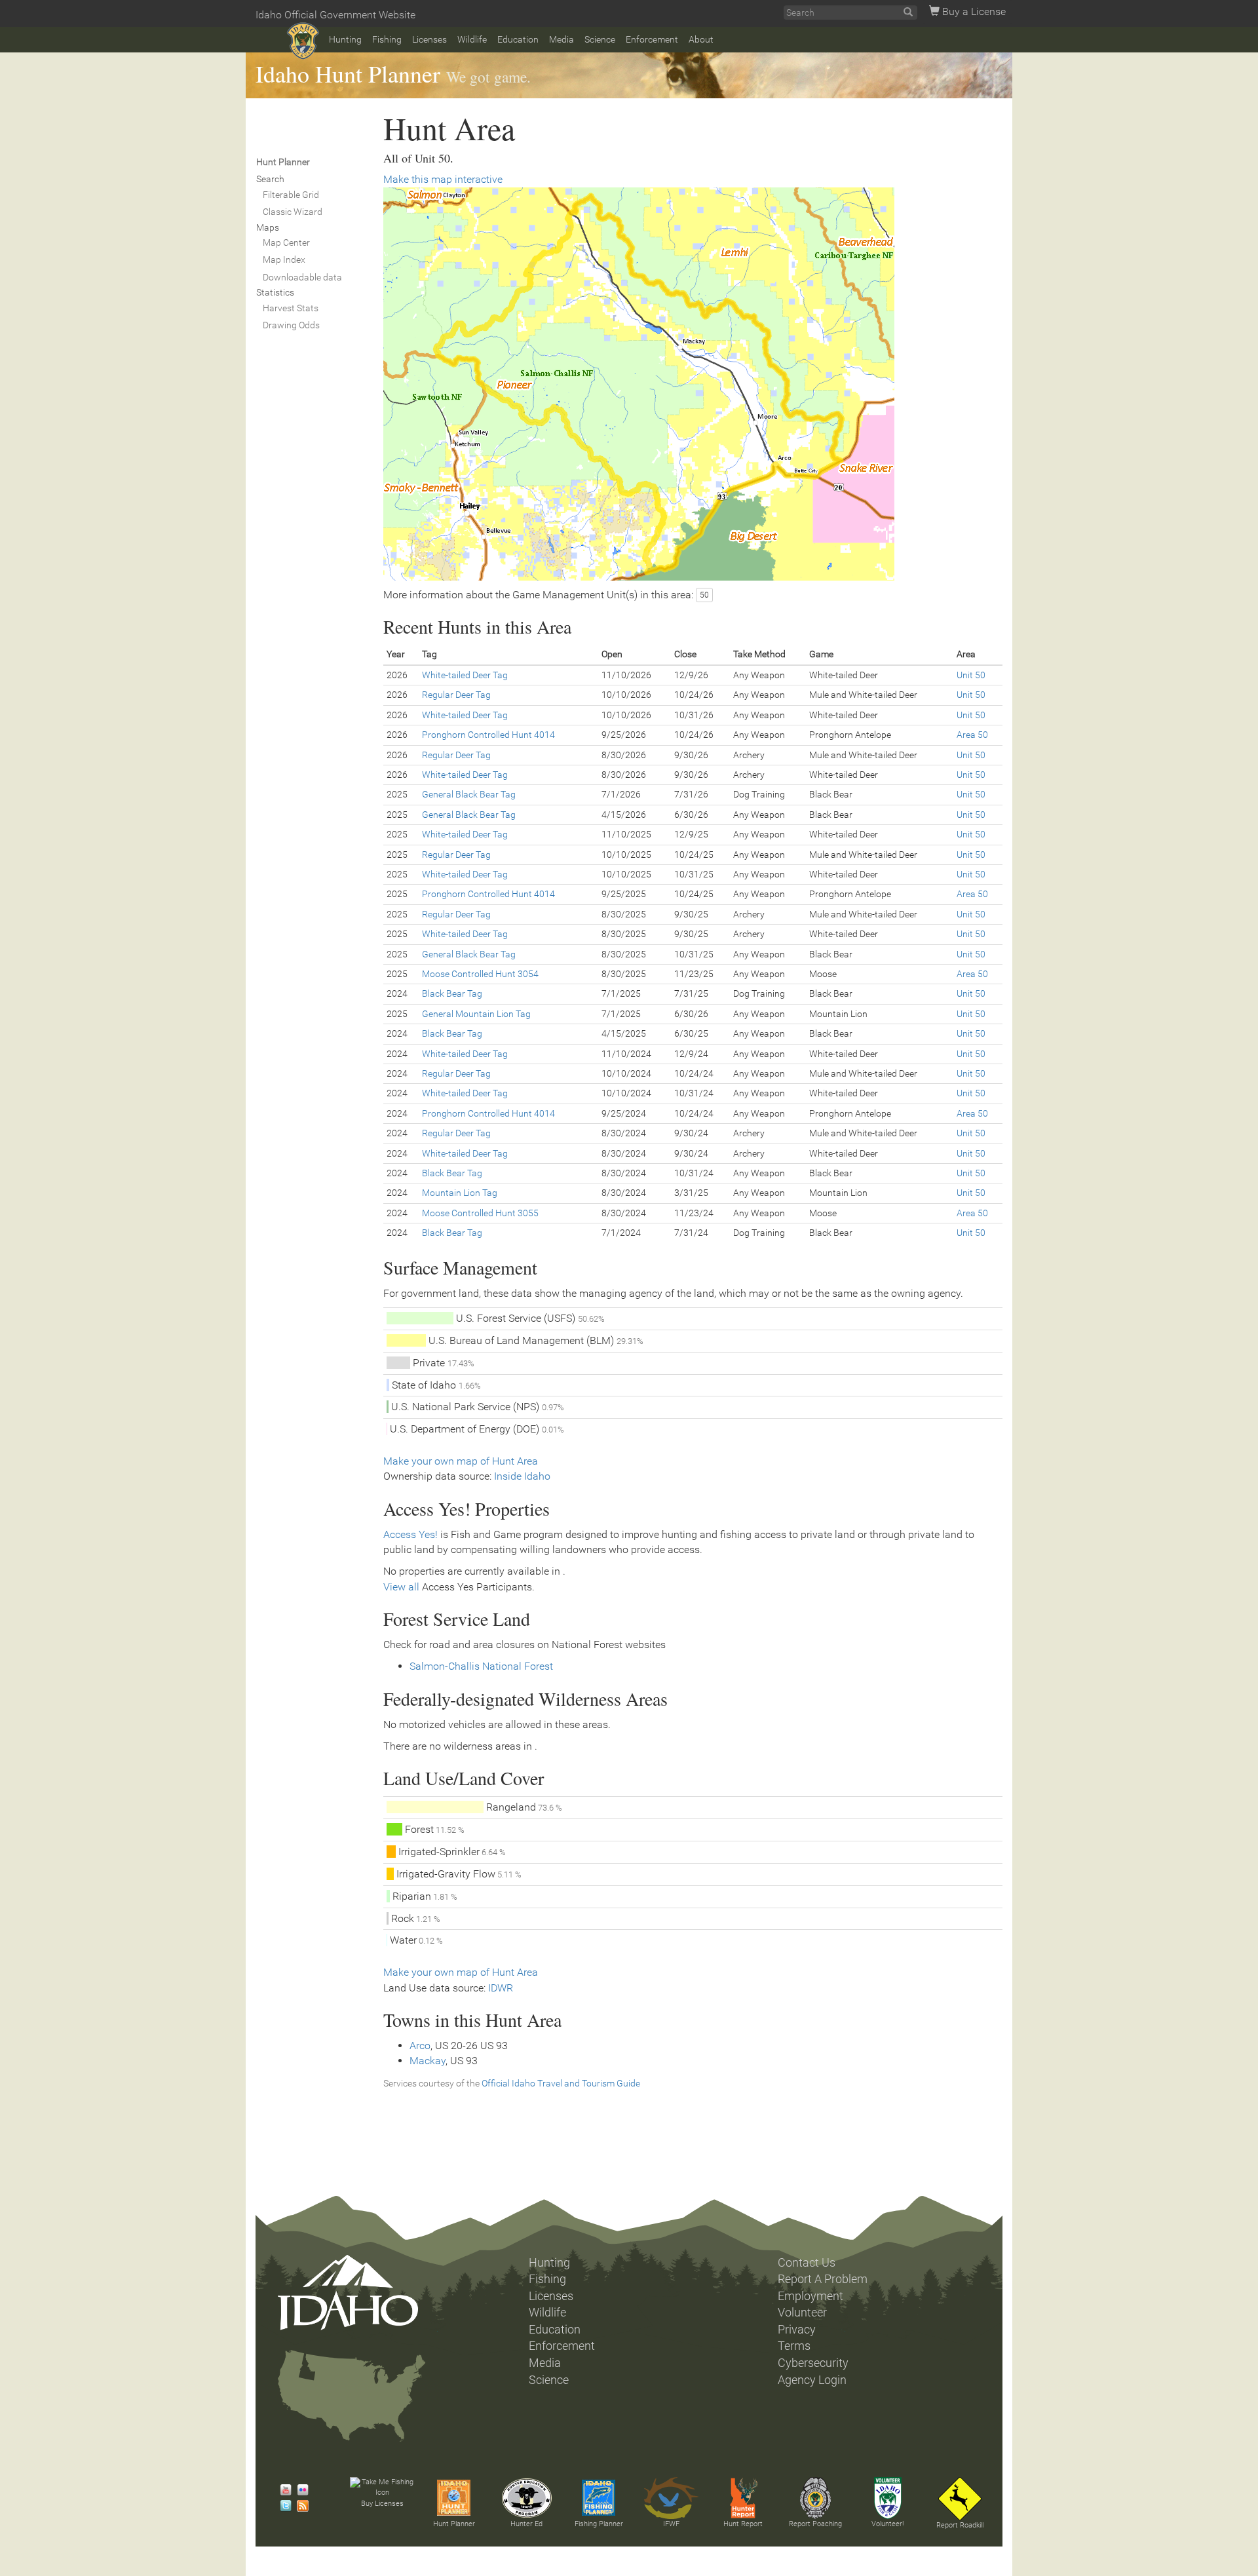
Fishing (387, 39)
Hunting (345, 39)
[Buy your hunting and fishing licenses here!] (382, 2488)
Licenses (429, 39)
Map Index (284, 260)
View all (401, 1587)
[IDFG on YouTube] (282, 2490)
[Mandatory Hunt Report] (743, 2498)
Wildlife (472, 39)
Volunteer (802, 2313)
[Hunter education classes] (527, 2498)
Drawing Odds (291, 325)
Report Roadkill (960, 2525)
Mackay (428, 2061)
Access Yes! (410, 1534)
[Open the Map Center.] (693, 384)
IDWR (501, 1988)
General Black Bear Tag (469, 794)
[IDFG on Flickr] (299, 2490)
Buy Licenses (382, 2504)
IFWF (671, 2524)
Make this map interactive (443, 179)
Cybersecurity (813, 2363)
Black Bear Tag (452, 993)
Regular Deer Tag (456, 695)
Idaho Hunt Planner (348, 73)
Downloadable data (302, 277)
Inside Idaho (522, 1476)
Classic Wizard (293, 212)
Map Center (286, 242)
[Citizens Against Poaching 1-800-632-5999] (815, 2498)
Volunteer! (887, 2524)
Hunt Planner (454, 2524)
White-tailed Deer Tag (465, 675)
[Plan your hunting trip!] (454, 2498)
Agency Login (812, 2380)
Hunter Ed (526, 2524)
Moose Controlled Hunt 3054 (480, 974)
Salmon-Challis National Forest (481, 1666)
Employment (810, 2296)
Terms (794, 2346)
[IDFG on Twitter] (282, 2506)
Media (562, 39)
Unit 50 (971, 675)
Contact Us (807, 2263)
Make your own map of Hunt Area (461, 1461)
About (701, 39)
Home (303, 41)
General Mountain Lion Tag (476, 1014)
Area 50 (972, 735)
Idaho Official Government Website (335, 15)
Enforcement (652, 39)
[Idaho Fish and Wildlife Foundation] (671, 2498)
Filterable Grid (291, 195)
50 (704, 595)
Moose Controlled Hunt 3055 (480, 1213)
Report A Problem (823, 2279)
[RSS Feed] (299, 2506)
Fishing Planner (599, 2524)
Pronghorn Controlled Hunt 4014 (488, 735)
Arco (420, 2046)
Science (600, 39)
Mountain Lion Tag (460, 1193)
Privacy (797, 2330)
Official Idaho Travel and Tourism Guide (561, 2083)
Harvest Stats (291, 308)
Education (518, 39)
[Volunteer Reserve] (888, 2498)
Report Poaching (815, 2524)
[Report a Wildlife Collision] (960, 2499)
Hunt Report (743, 2524)
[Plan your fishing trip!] (599, 2498)
